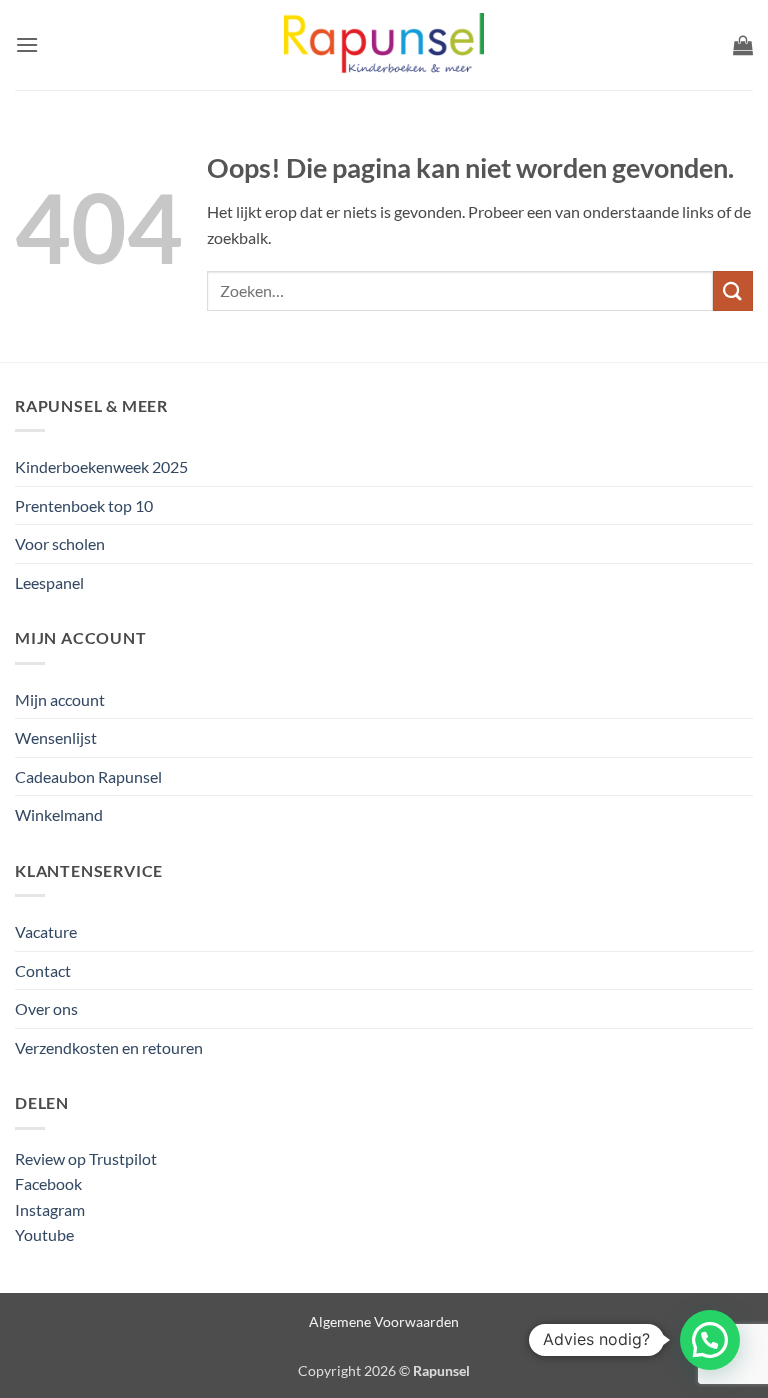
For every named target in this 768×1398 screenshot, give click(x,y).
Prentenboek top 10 (84, 505)
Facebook (48, 1183)
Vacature (46, 931)
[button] (27, 44)
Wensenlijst (56, 737)
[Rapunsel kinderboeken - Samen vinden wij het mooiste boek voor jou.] (384, 45)
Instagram (50, 1209)
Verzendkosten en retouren (109, 1047)
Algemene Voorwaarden (384, 1321)
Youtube (44, 1234)
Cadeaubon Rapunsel (88, 776)
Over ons (46, 1008)
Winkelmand (59, 814)
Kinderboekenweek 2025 (101, 466)
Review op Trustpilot (86, 1158)
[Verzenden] (733, 290)
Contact (43, 970)
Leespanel (49, 582)
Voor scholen (60, 543)
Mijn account (60, 699)
